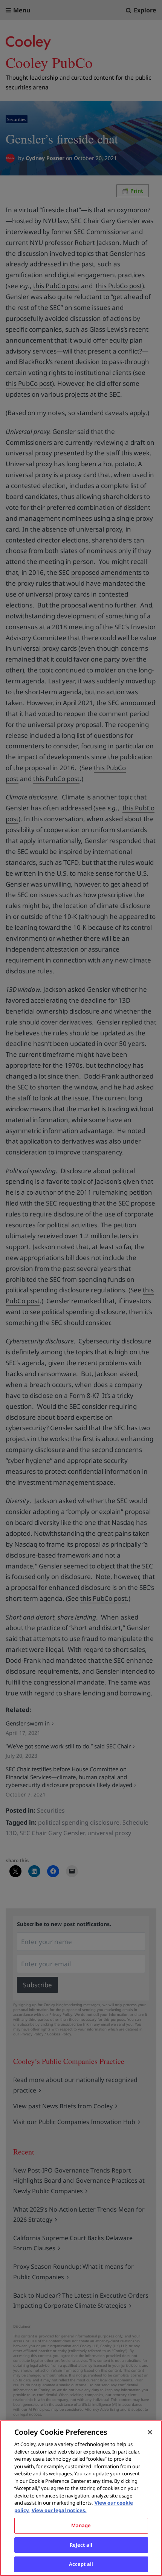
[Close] (150, 2432)
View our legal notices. (59, 2510)
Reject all (81, 2545)
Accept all (81, 2564)
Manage (81, 2525)
